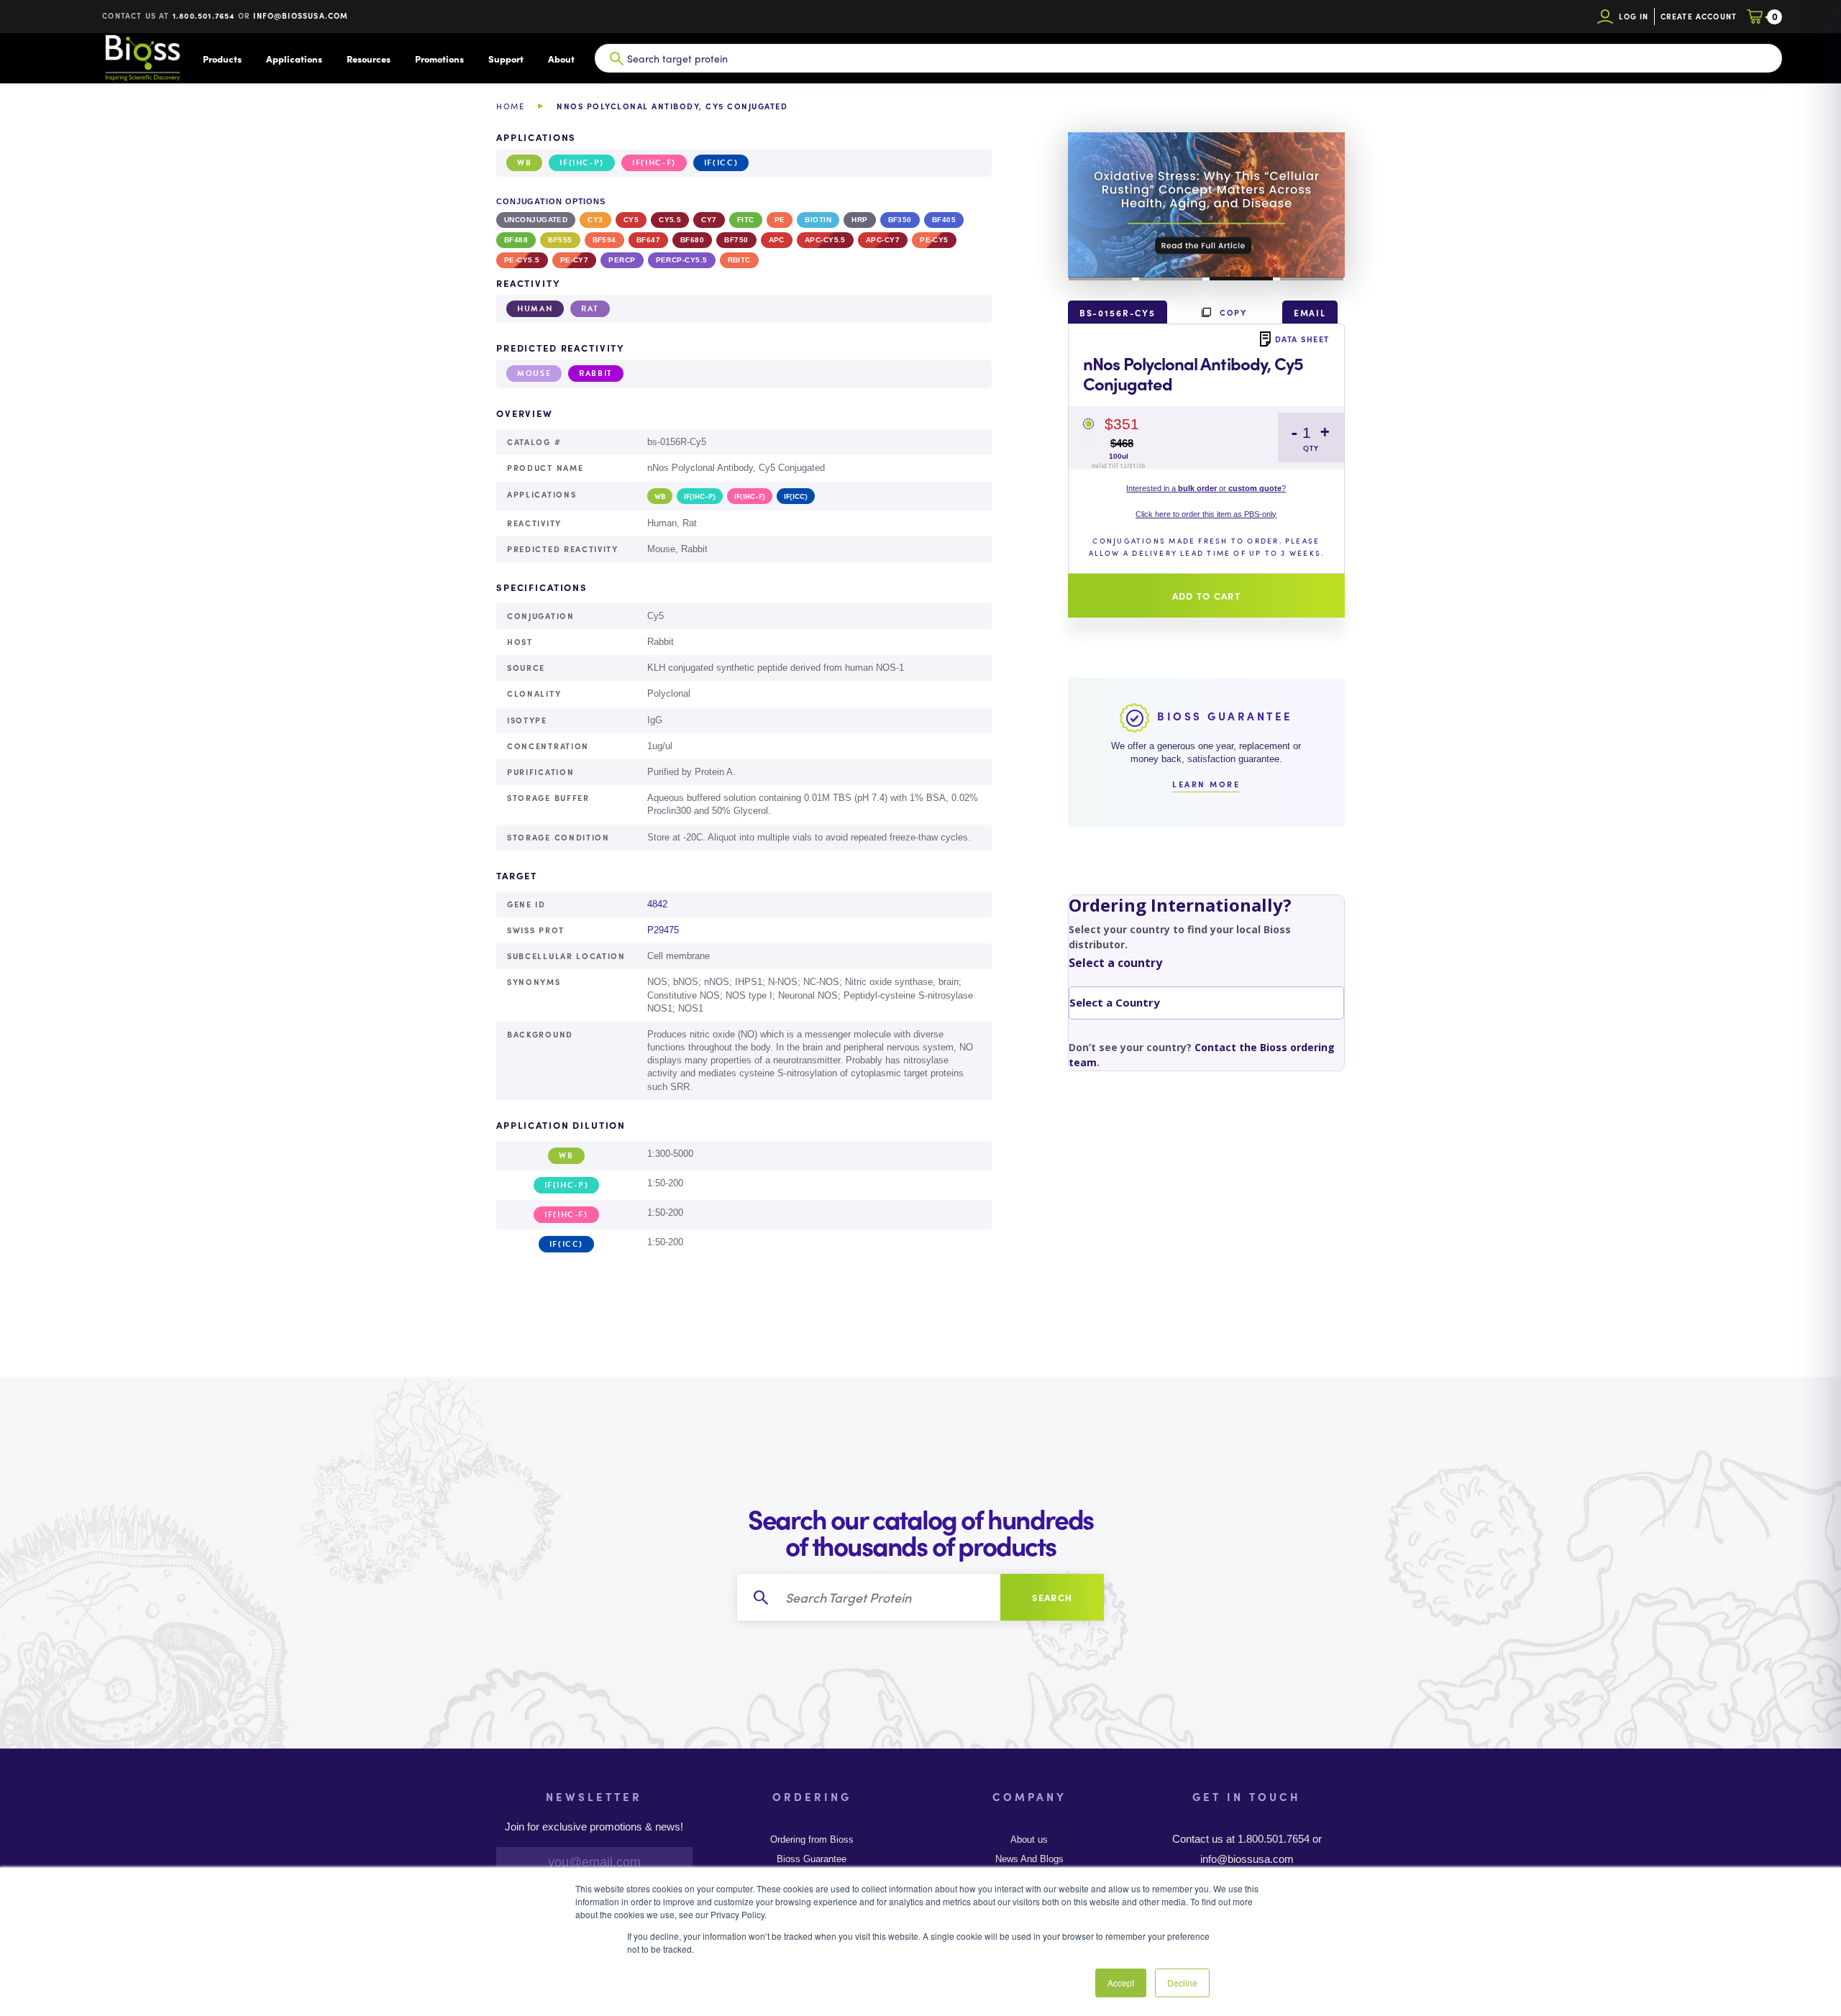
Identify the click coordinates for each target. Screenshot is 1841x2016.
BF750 (736, 240)
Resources (369, 59)
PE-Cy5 (934, 240)
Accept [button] (1121, 1983)
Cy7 (709, 220)
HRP (859, 220)
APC (777, 240)
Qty (1311, 448)
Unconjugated (536, 220)
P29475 (663, 930)
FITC (746, 220)
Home (510, 106)
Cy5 (631, 220)
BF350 (900, 220)
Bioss (142, 58)
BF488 (516, 240)
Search (1052, 1597)
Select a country (1115, 963)
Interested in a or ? (1206, 488)
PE (780, 220)
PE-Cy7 (575, 260)
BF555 (560, 240)
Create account (1699, 16)
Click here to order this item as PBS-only (1206, 514)
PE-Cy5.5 (522, 260)
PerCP (622, 260)
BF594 (604, 240)
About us (1029, 1840)
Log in (1634, 16)
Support (506, 59)
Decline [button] (1182, 1983)
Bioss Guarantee (812, 1859)
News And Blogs (1029, 1859)
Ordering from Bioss (812, 1840)
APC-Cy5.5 (825, 240)
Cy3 (595, 220)
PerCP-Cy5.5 (682, 260)
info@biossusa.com (301, 15)
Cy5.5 (670, 220)
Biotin (818, 220)
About (561, 59)
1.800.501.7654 (204, 15)
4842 (657, 904)
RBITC (739, 260)
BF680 (692, 240)
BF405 (944, 220)
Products (222, 59)
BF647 (648, 240)
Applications (294, 59)
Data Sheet (1302, 339)
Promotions (439, 59)
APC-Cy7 (883, 240)
